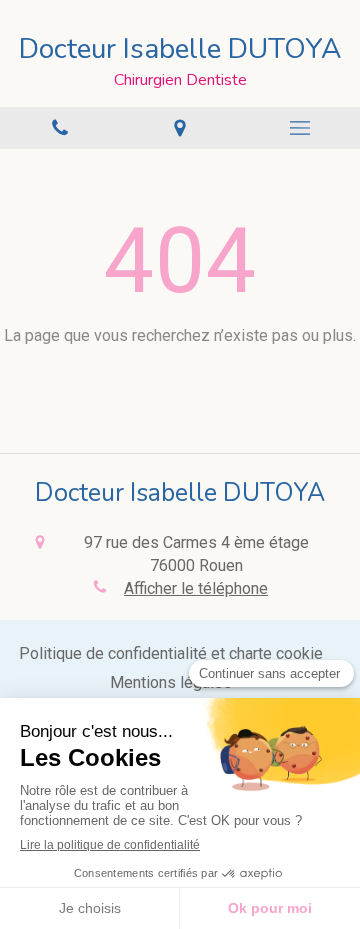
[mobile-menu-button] (300, 128)
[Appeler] (60, 128)
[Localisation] (180, 128)
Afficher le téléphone (196, 588)
